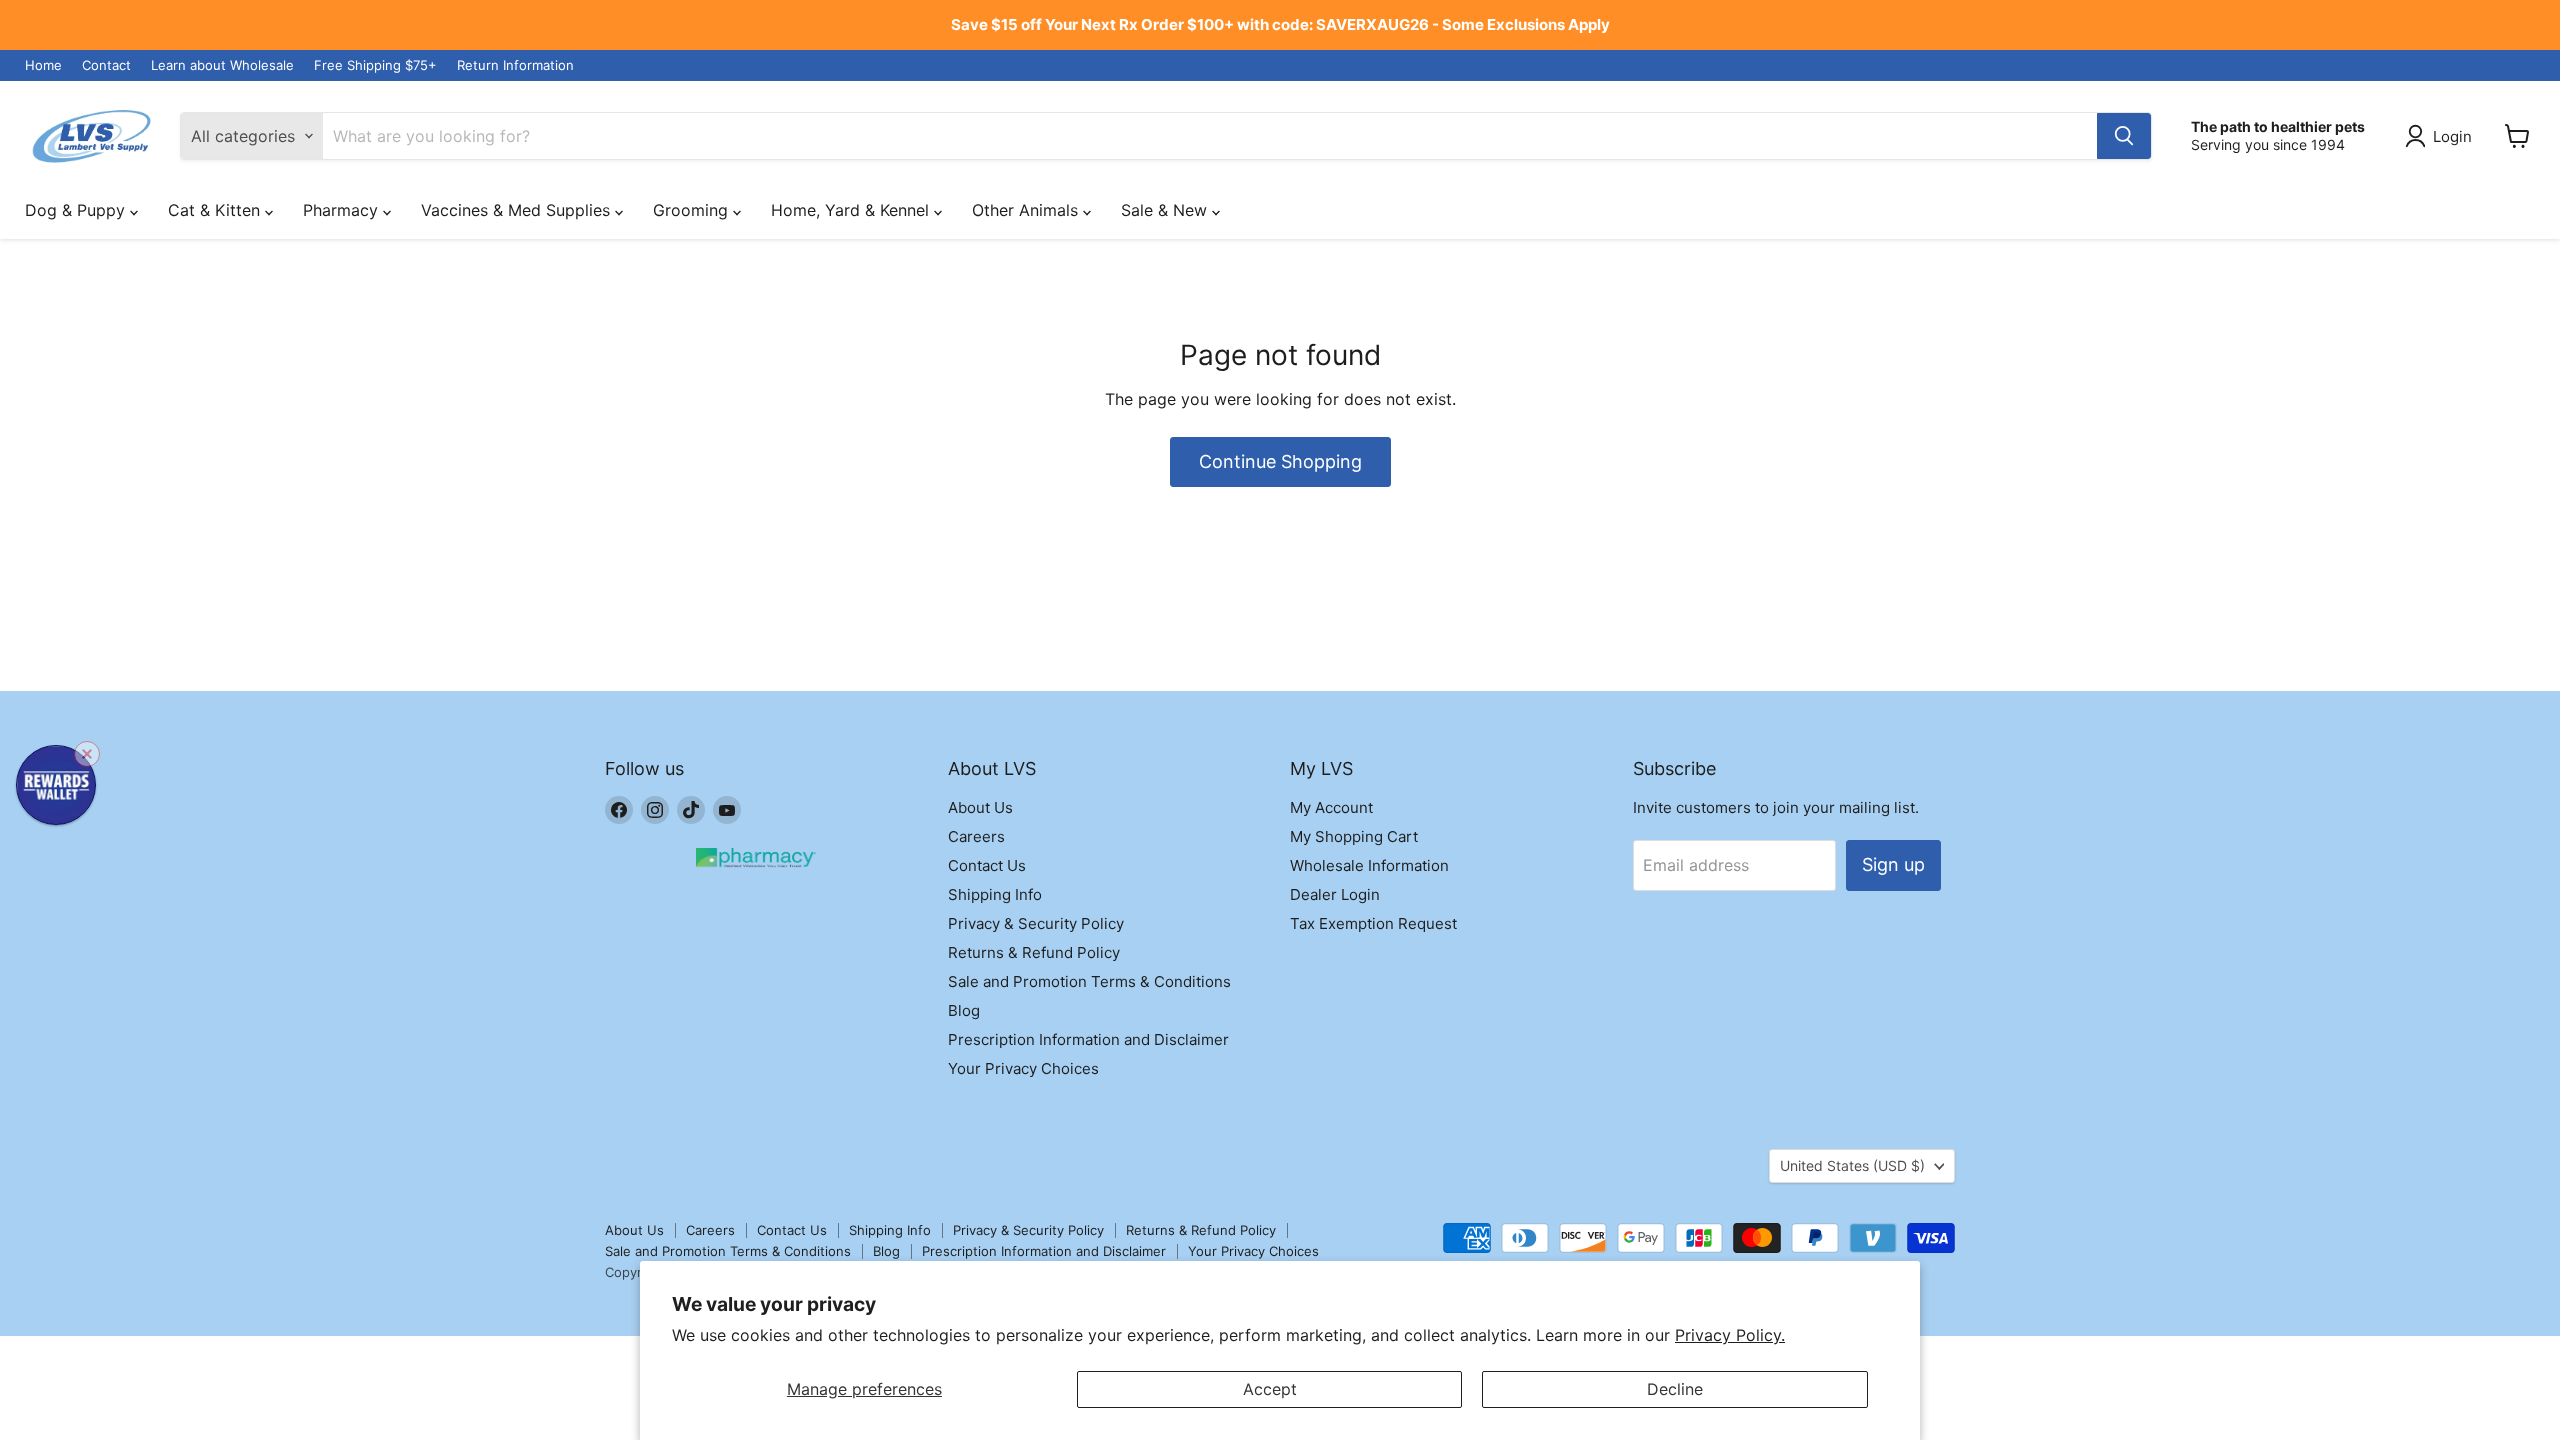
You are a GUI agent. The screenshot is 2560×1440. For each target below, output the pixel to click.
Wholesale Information (1369, 865)
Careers (976, 836)
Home (43, 65)
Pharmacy (343, 210)
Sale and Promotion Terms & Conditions (1089, 981)
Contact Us (987, 865)
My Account (1331, 807)
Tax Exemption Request (1373, 923)
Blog (964, 1010)
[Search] (2124, 136)
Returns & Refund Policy (1034, 952)
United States (1852, 1165)
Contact (106, 65)
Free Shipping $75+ (375, 65)
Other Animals (1027, 210)
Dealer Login (1335, 894)
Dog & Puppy (77, 210)
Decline (1675, 1389)
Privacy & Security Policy (1036, 923)
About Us (980, 807)
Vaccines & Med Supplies (518, 210)
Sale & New (1166, 210)
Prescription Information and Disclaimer (1088, 1039)
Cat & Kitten (216, 210)
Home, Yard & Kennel (852, 210)
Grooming (693, 210)
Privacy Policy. (1730, 1335)
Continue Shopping (1280, 461)
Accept (1270, 1389)
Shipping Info (995, 894)
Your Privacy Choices (1023, 1068)
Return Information (515, 65)
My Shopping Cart (1354, 836)
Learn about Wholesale (222, 65)
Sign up (1893, 864)
